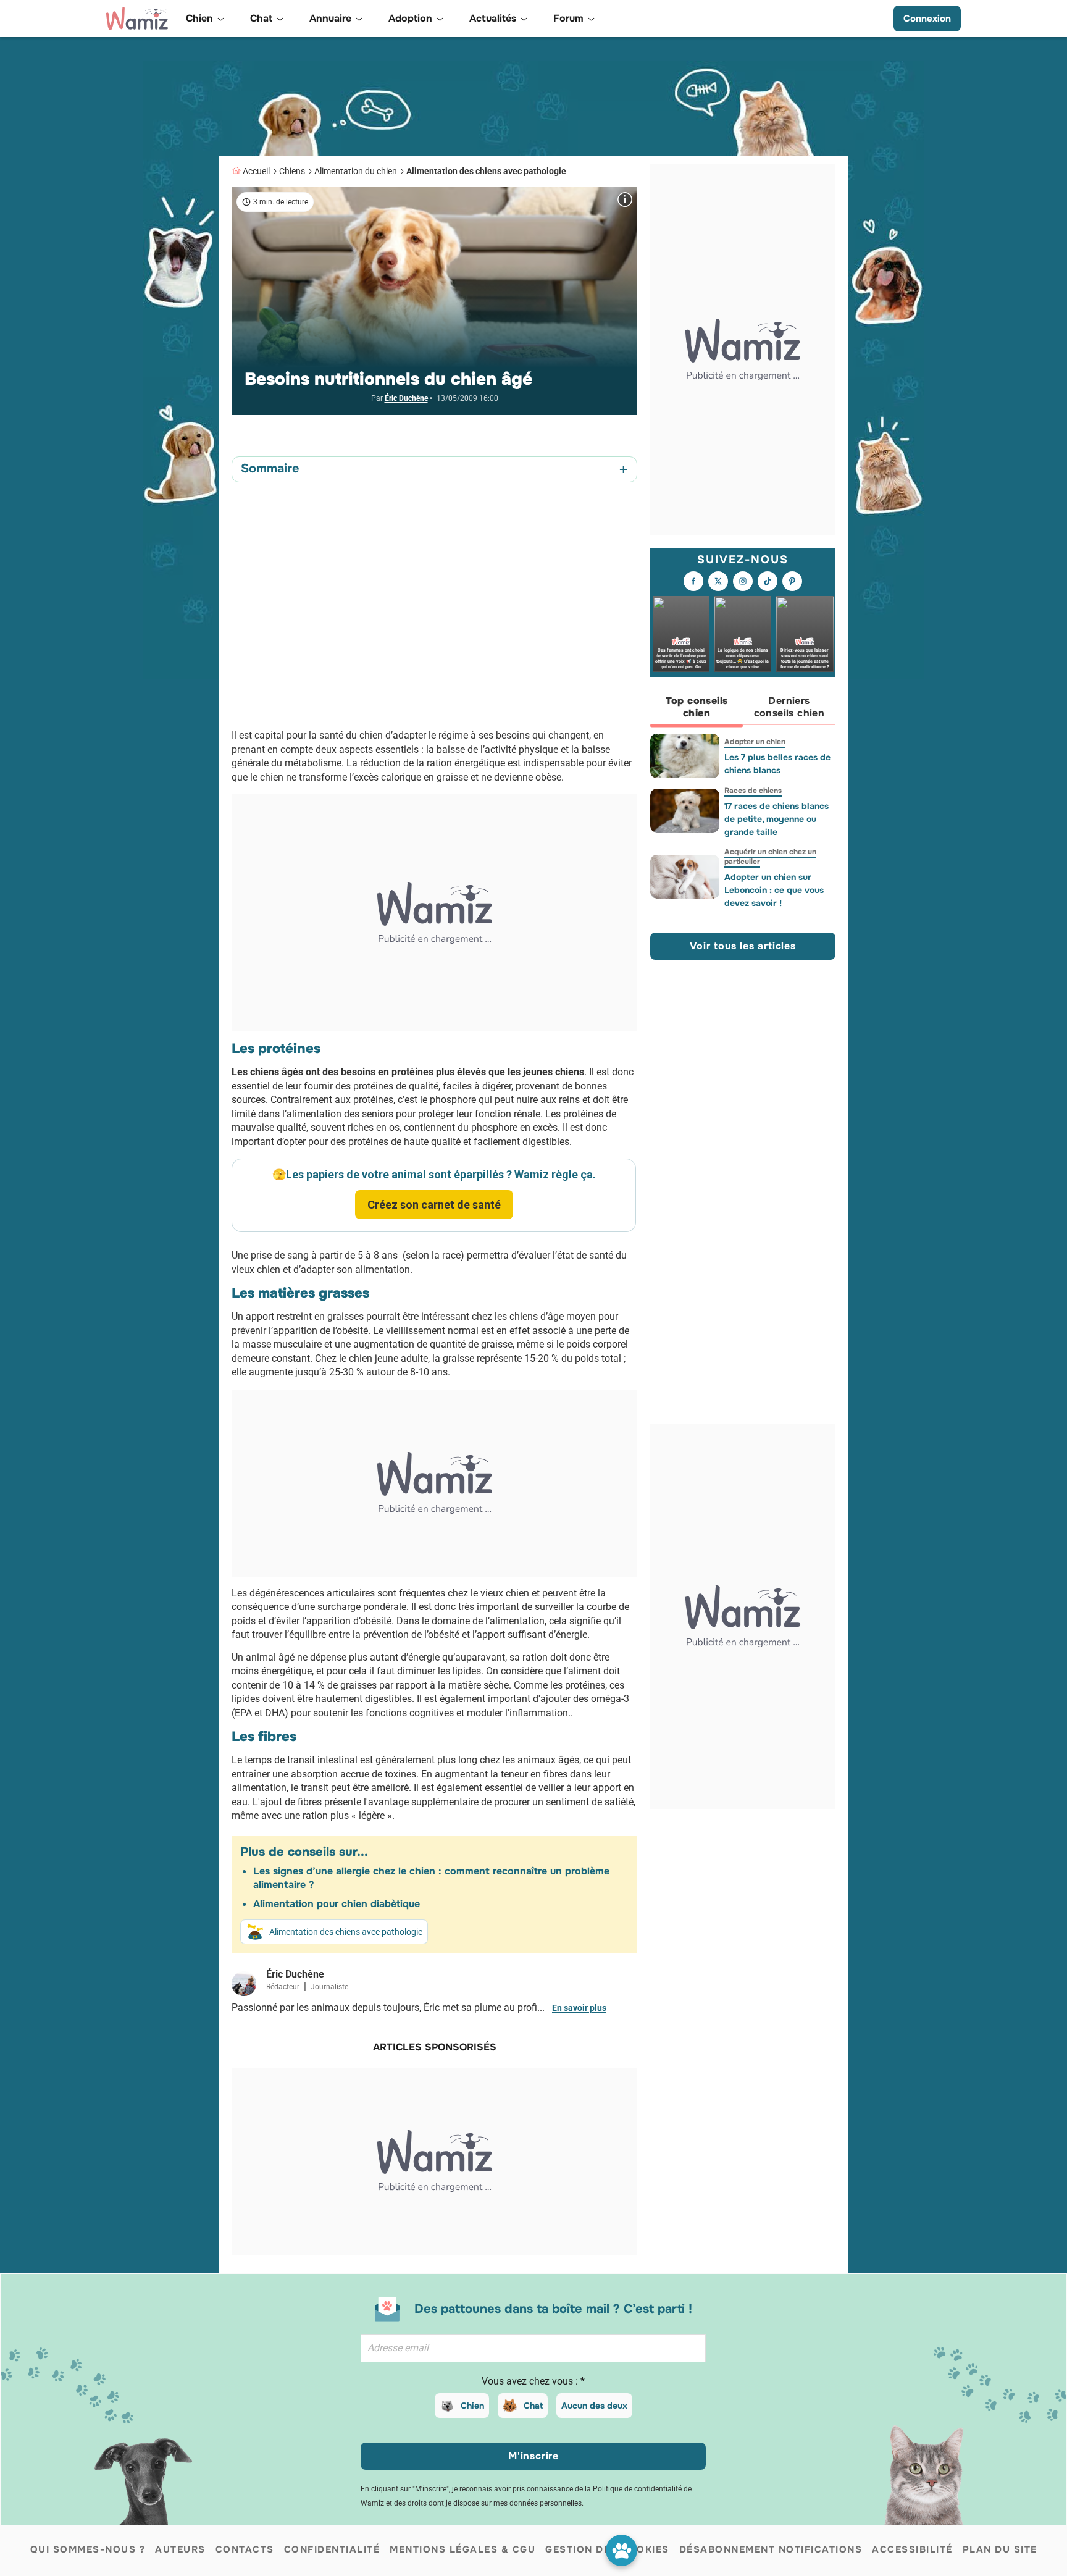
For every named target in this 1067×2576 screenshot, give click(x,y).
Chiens (292, 171)
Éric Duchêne (406, 398)
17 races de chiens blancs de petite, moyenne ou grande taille (776, 819)
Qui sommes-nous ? (88, 2549)
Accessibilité (912, 2549)
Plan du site (1000, 2549)
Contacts (245, 2549)
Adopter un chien (755, 742)
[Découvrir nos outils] (621, 2550)
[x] (718, 582)
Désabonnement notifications (771, 2549)
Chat (533, 2406)
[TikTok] (768, 582)
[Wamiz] (137, 19)
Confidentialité (332, 2549)
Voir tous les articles (743, 946)
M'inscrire (533, 2456)
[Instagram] (743, 582)
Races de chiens (753, 791)
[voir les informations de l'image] (625, 199)
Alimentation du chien (356, 171)
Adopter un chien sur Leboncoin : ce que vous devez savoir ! (774, 890)
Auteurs (180, 2549)
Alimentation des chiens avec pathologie (486, 171)
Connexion (927, 19)
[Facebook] (693, 582)
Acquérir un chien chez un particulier (770, 857)
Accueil (256, 171)
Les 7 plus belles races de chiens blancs (777, 764)
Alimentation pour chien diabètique (337, 1904)
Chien (472, 2406)
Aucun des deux (594, 2406)
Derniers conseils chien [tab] (789, 707)
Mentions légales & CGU (462, 2549)
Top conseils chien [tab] (697, 707)
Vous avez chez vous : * (533, 2381)
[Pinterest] (792, 582)
